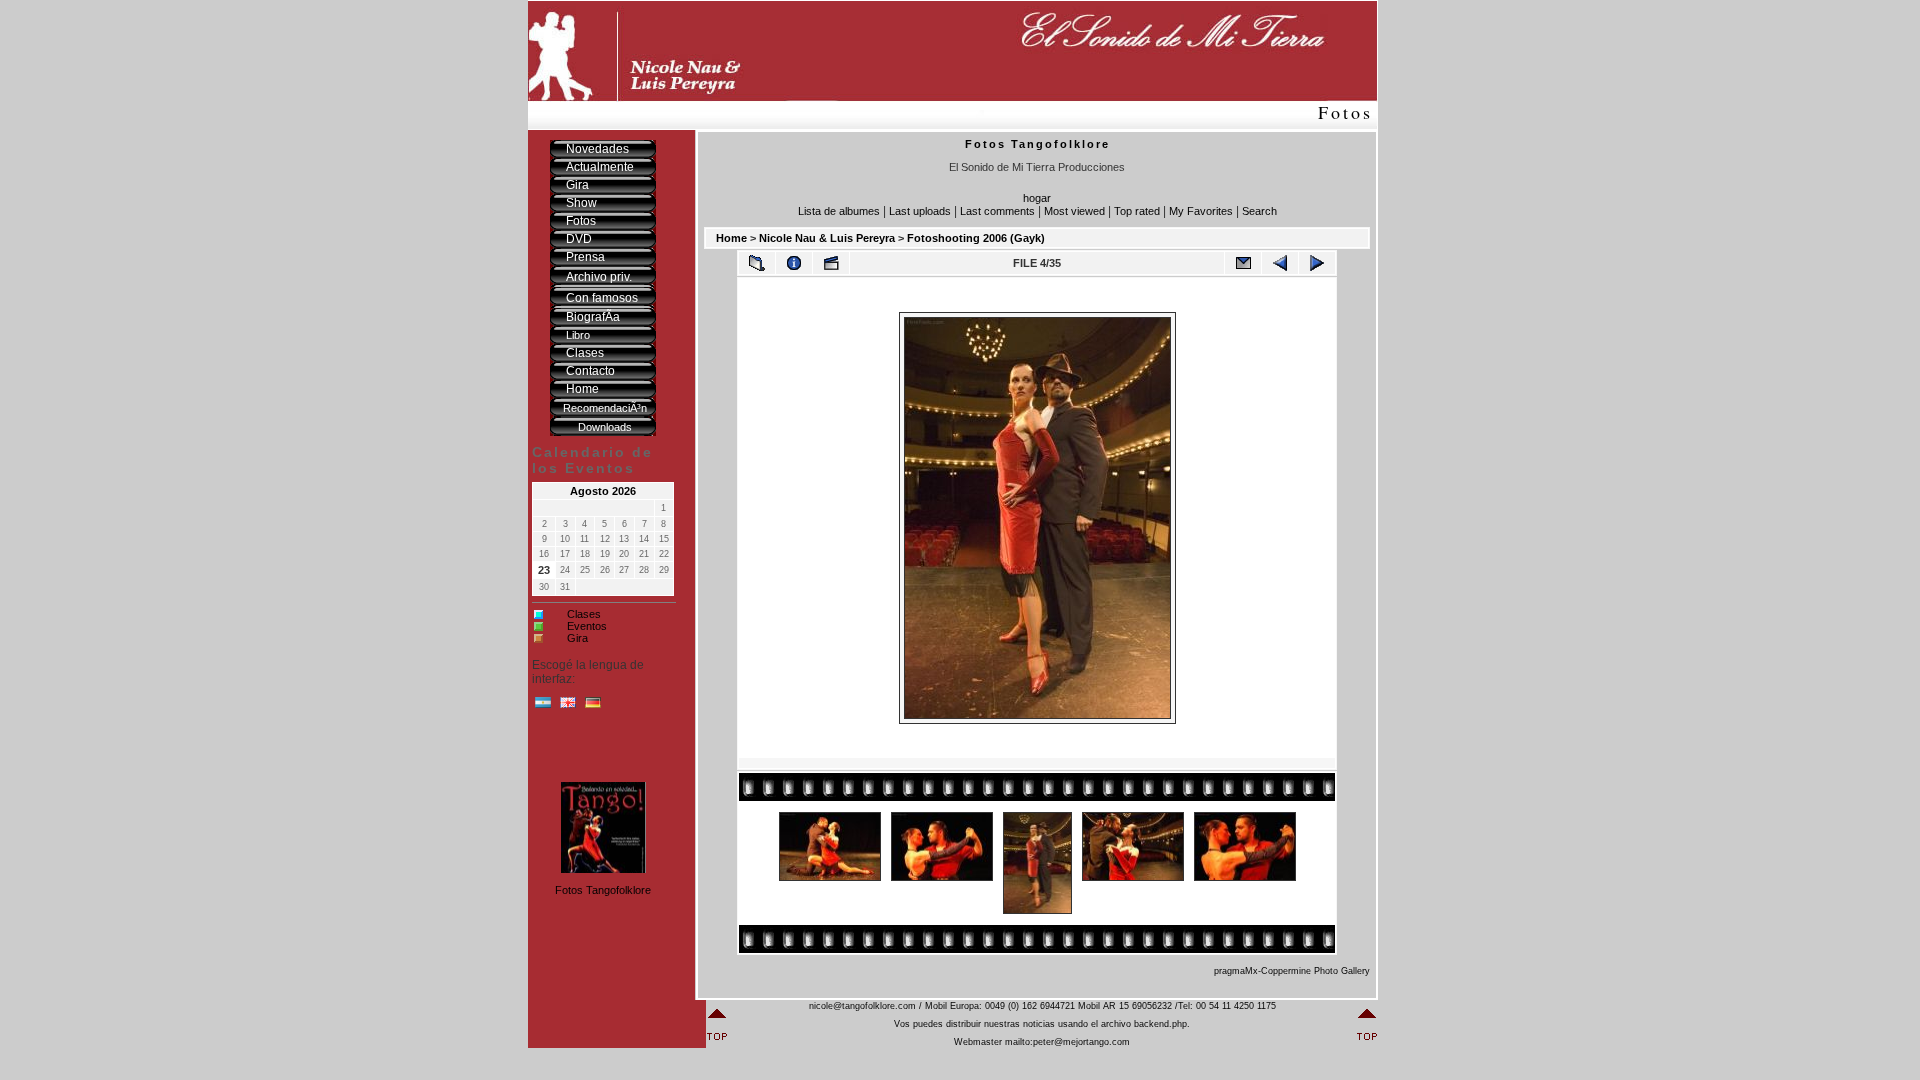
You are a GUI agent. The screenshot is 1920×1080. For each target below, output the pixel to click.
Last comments (997, 211)
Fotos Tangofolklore (603, 890)
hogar (1037, 198)
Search (1259, 211)
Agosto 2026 (603, 491)
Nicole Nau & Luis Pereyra (827, 238)
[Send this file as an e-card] (1243, 263)
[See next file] (1317, 263)
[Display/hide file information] (794, 263)
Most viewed (1074, 211)
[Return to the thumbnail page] (757, 263)
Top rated (1137, 211)
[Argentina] (543, 707)
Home (731, 238)
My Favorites (1201, 211)
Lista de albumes (839, 211)
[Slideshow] (831, 263)
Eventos (587, 626)
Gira (577, 638)
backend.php (1160, 1024)
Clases (584, 614)
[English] (568, 707)
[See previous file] (1280, 263)
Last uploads (920, 211)
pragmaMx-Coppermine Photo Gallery (1292, 971)
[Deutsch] (593, 707)
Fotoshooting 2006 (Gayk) (976, 238)
